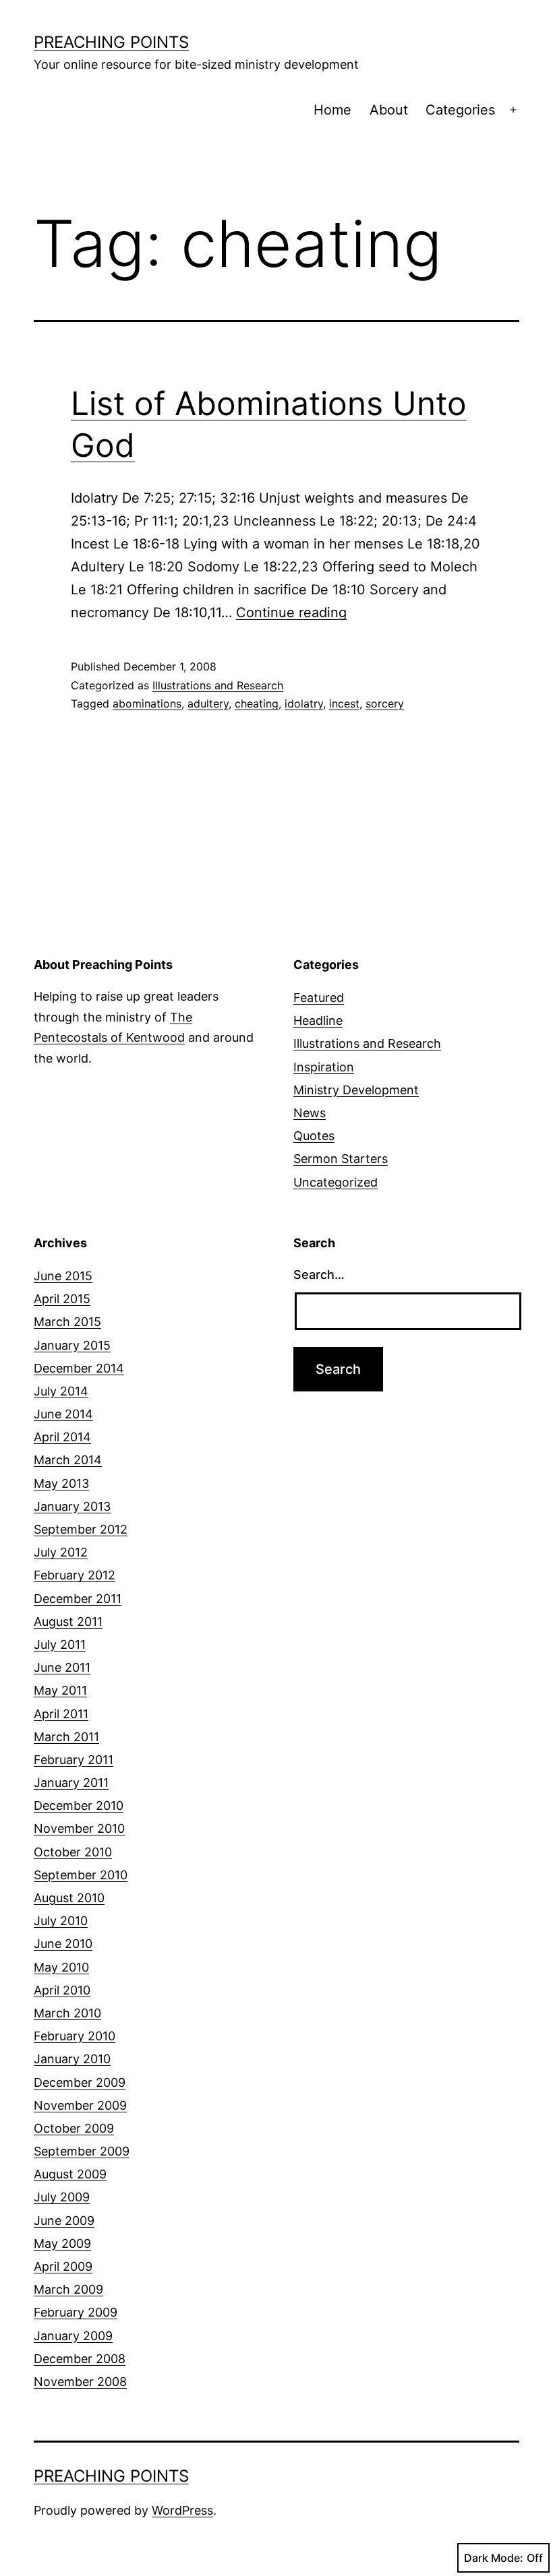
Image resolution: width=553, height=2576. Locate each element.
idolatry (304, 703)
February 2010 (75, 2036)
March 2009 (68, 2289)
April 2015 (62, 1299)
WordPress (182, 2510)
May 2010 (61, 1967)
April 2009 (63, 2266)
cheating (257, 703)
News (310, 1113)
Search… (319, 1275)
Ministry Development (356, 1090)
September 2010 (81, 1875)
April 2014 (62, 1437)
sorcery (385, 703)
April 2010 (62, 1990)
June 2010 (63, 1944)
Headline (318, 1020)
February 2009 (76, 2312)
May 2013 (61, 1483)
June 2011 (62, 1667)
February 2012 (75, 1575)
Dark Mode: (494, 2558)
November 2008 (80, 2382)
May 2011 (60, 1690)
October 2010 (73, 1852)
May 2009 (62, 2243)
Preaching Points (111, 42)
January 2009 (73, 2336)
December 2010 (79, 1805)
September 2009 (82, 2151)
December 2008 (80, 2359)
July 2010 (61, 1921)
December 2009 (80, 2082)
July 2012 (61, 1552)
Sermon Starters (341, 1159)
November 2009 (80, 2105)
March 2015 (67, 1322)
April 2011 (61, 1714)
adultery (208, 703)
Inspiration (324, 1067)
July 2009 (62, 2197)
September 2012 (81, 1529)
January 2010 (72, 2059)
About (389, 110)
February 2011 (74, 1760)
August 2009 (70, 2174)
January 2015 (72, 1345)
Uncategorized (336, 1182)
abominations (147, 703)
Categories (460, 110)
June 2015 (63, 1276)
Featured (319, 998)
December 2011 (78, 1599)
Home (332, 110)
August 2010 (69, 1898)
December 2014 (79, 1368)
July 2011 (60, 1644)
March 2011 (66, 1737)
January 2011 (71, 1783)
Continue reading (291, 612)
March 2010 (67, 2013)
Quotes (314, 1136)
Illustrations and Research (218, 685)
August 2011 (68, 1622)
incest (344, 703)
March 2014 (68, 1460)
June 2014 (63, 1414)
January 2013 (72, 1506)
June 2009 (64, 2221)
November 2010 (79, 1828)
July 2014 (61, 1391)
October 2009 (74, 2128)
